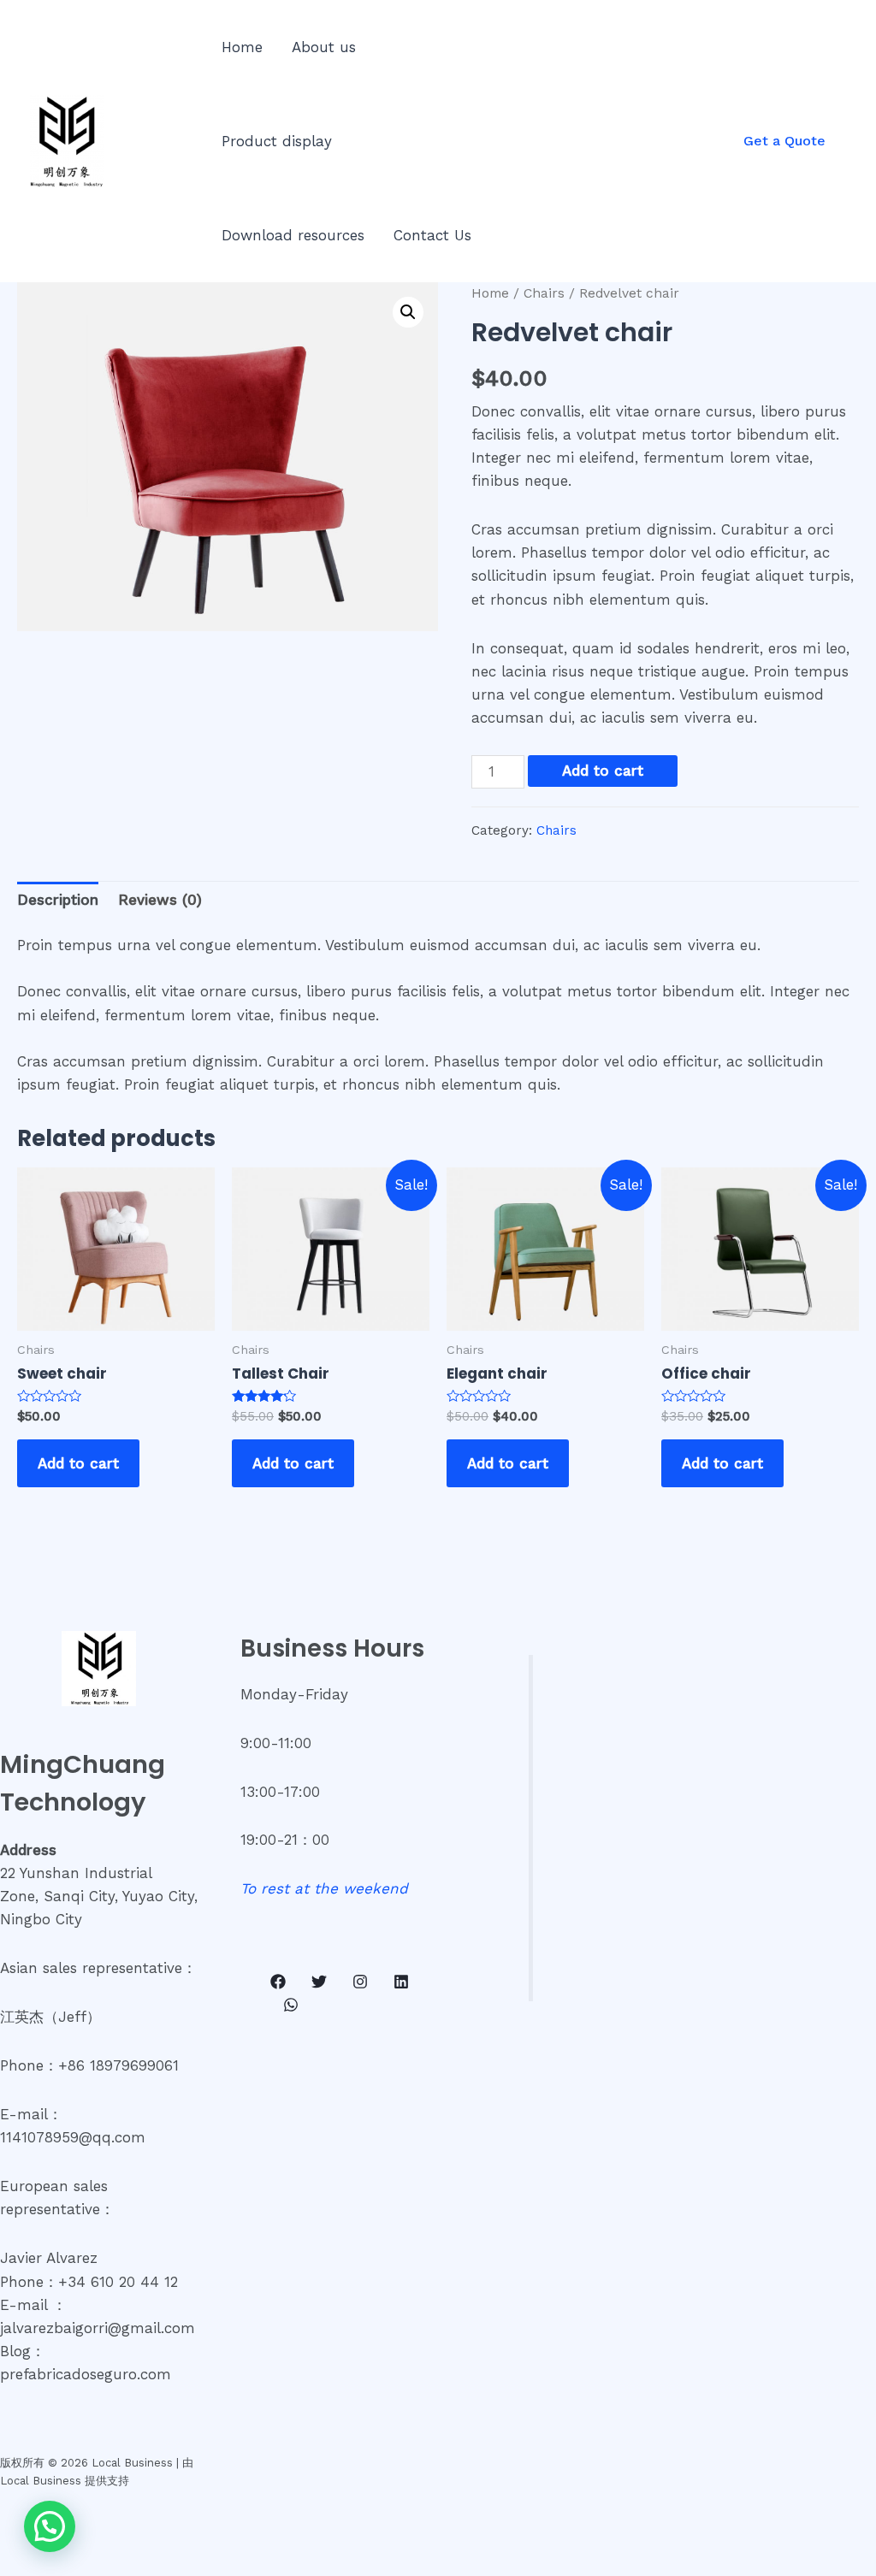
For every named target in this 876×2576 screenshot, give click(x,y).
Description (58, 900)
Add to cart (603, 771)
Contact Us (432, 235)
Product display (277, 141)
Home (242, 47)
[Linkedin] (401, 1982)
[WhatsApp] (291, 2005)
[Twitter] (319, 1982)
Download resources (293, 235)
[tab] (58, 901)
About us (324, 47)
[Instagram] (360, 1982)
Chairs (544, 293)
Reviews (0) (160, 900)
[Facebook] (278, 1982)
